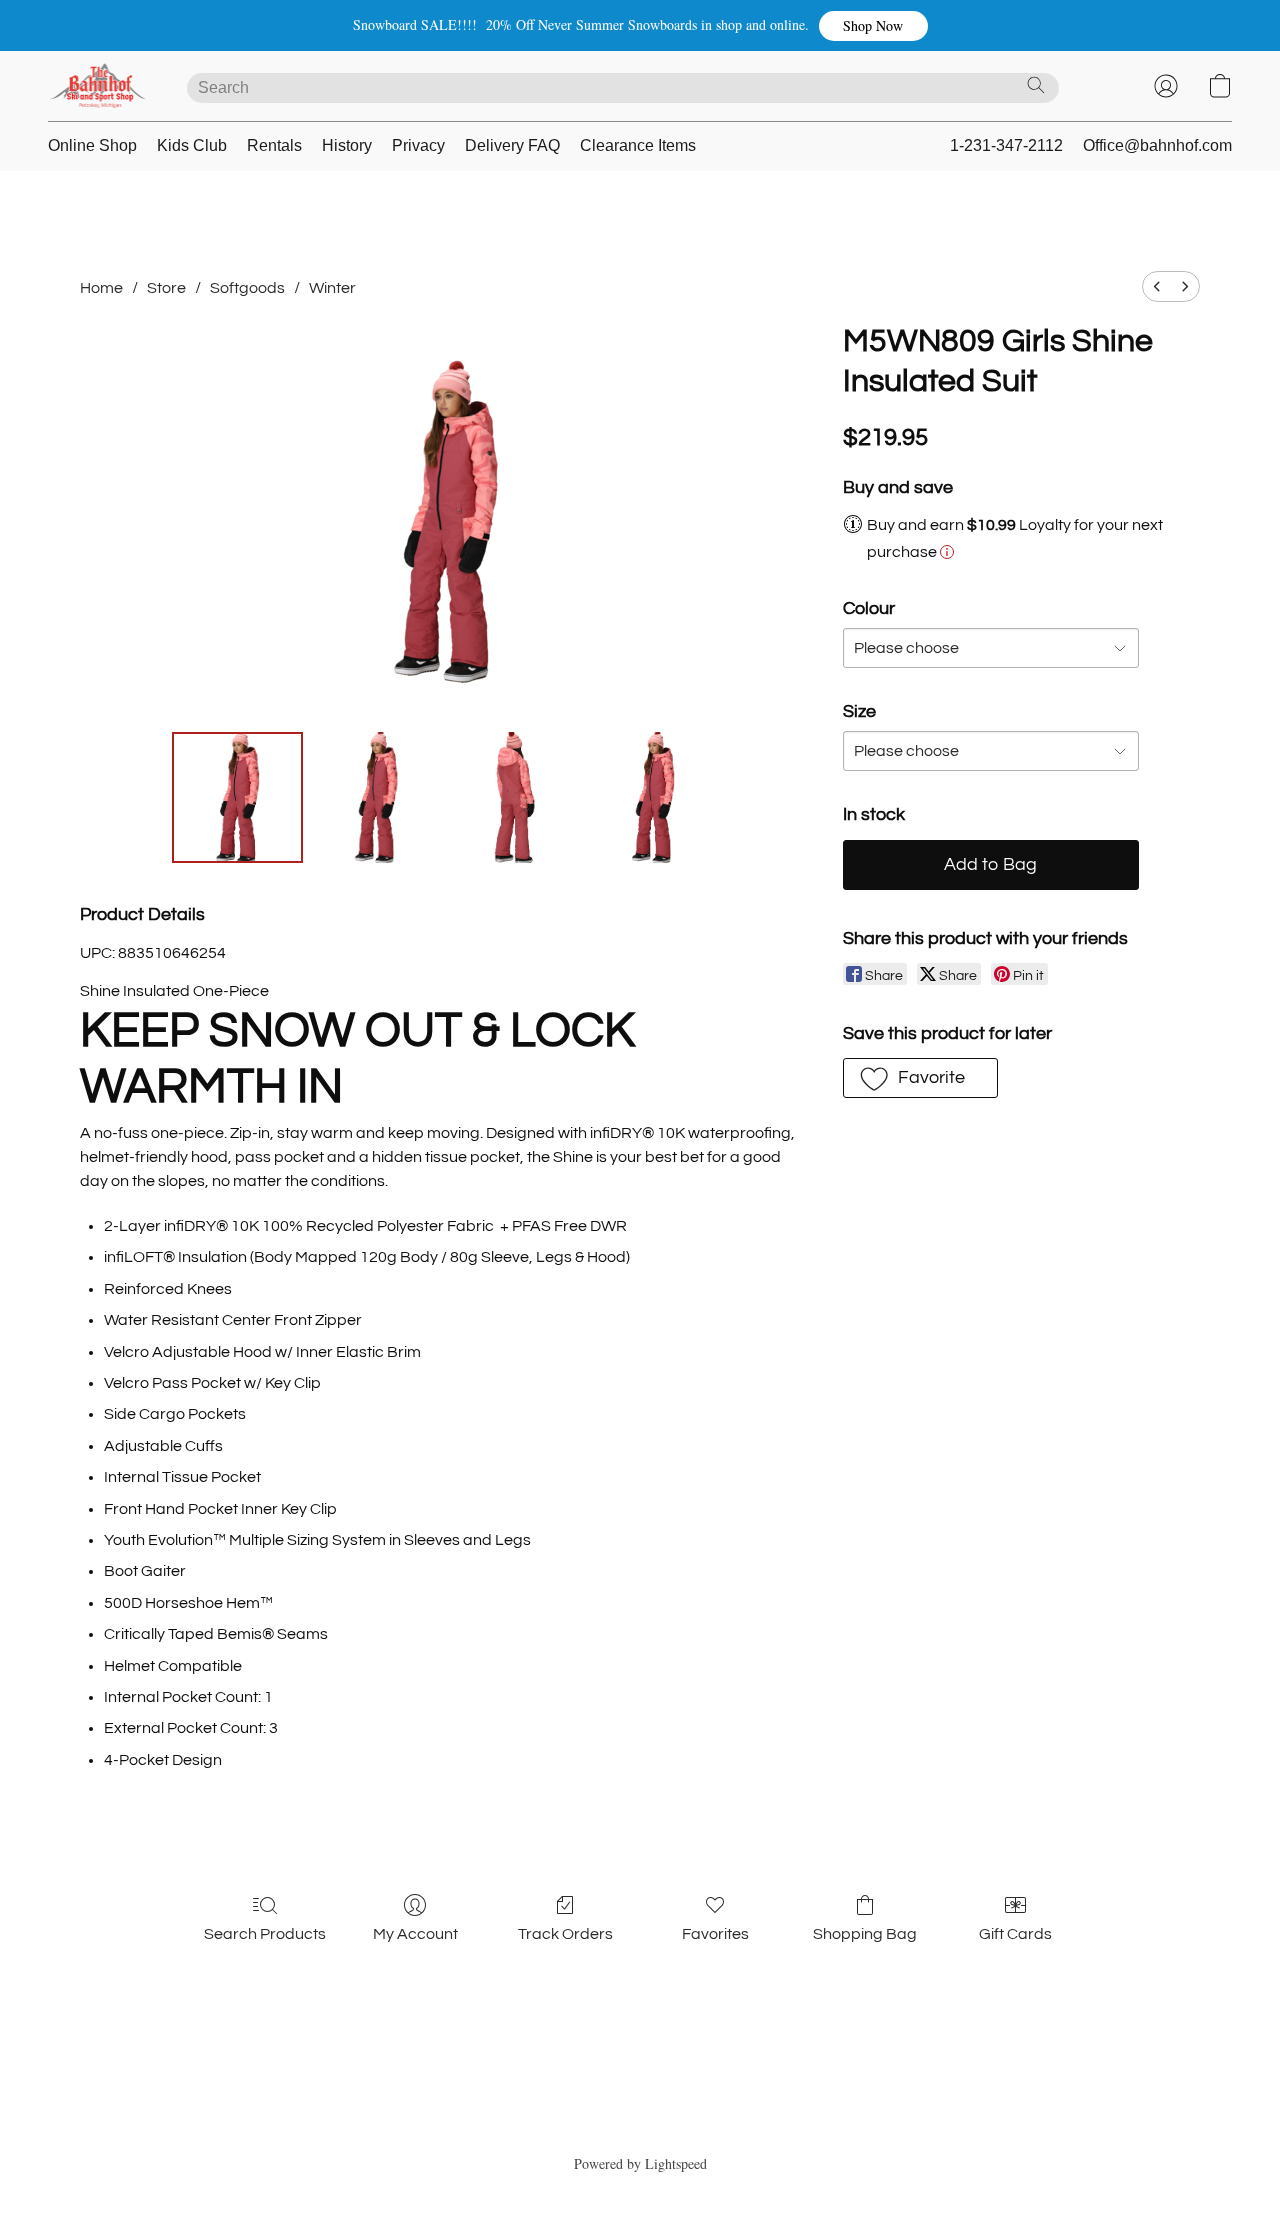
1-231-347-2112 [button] (1006, 145)
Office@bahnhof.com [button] (1157, 145)
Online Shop (92, 145)
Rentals (274, 145)
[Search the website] (1036, 85)
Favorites (715, 1934)
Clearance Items (638, 145)
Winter (332, 288)
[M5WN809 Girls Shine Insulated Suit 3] (653, 797)
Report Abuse (640, 2128)
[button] (873, 26)
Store (166, 288)
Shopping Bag (865, 1934)
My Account (415, 1934)
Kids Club (192, 145)
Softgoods (247, 288)
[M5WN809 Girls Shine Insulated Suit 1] (376, 797)
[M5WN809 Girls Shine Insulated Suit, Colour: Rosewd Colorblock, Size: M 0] (237, 797)
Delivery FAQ (512, 145)
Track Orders (565, 1934)
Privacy (418, 145)
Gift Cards (1015, 1934)
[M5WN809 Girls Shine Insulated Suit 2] (514, 797)
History (347, 145)
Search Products (265, 1934)
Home (101, 288)
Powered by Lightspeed (640, 2163)
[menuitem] (1157, 286)
